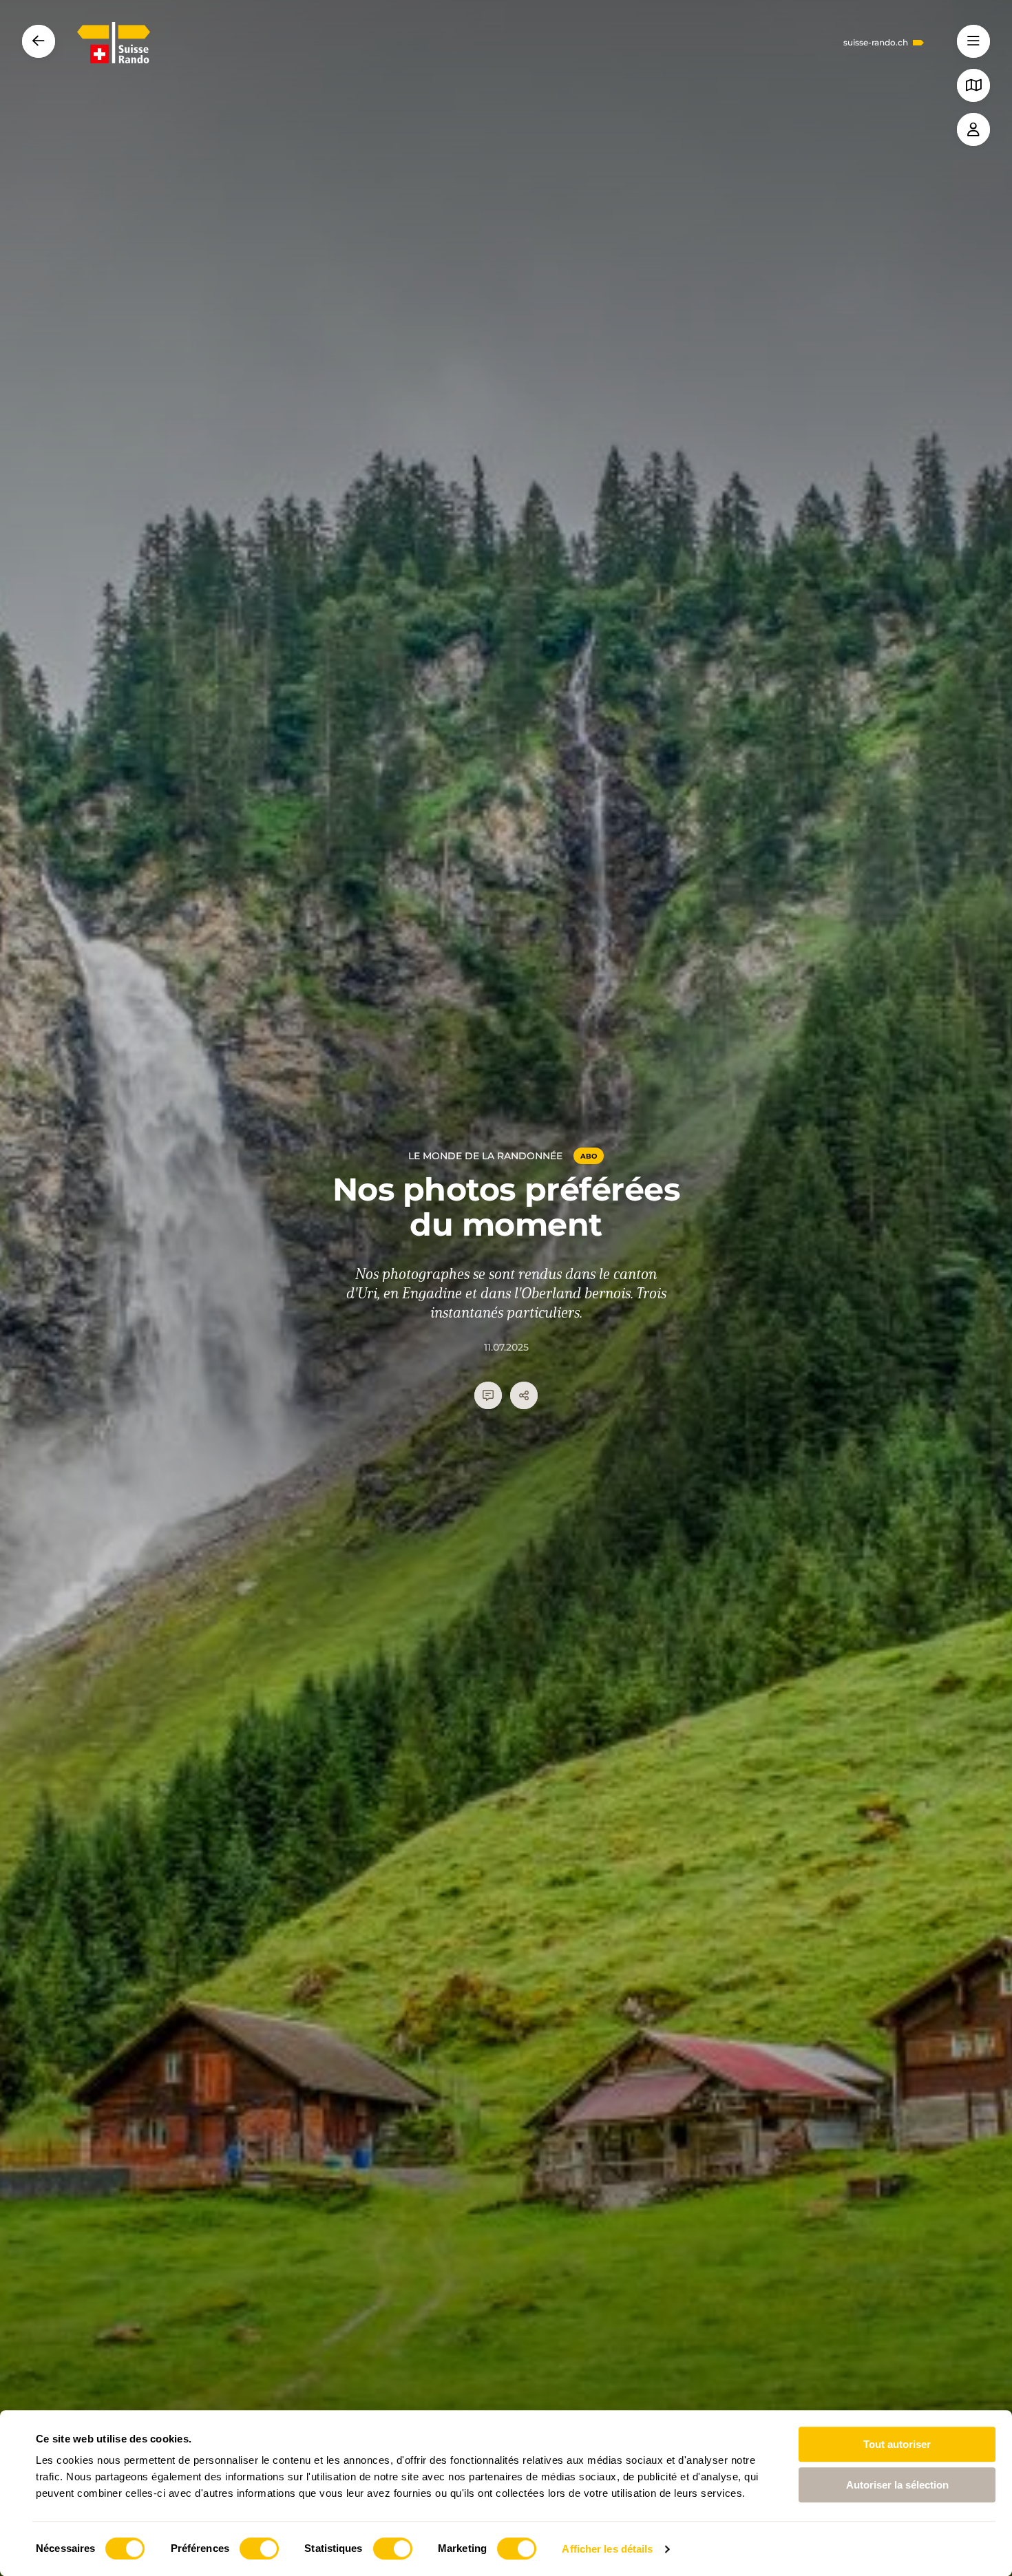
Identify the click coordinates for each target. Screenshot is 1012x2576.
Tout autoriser (897, 2444)
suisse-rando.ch (876, 43)
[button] (973, 41)
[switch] (259, 2548)
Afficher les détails (607, 2549)
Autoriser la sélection (897, 2485)
